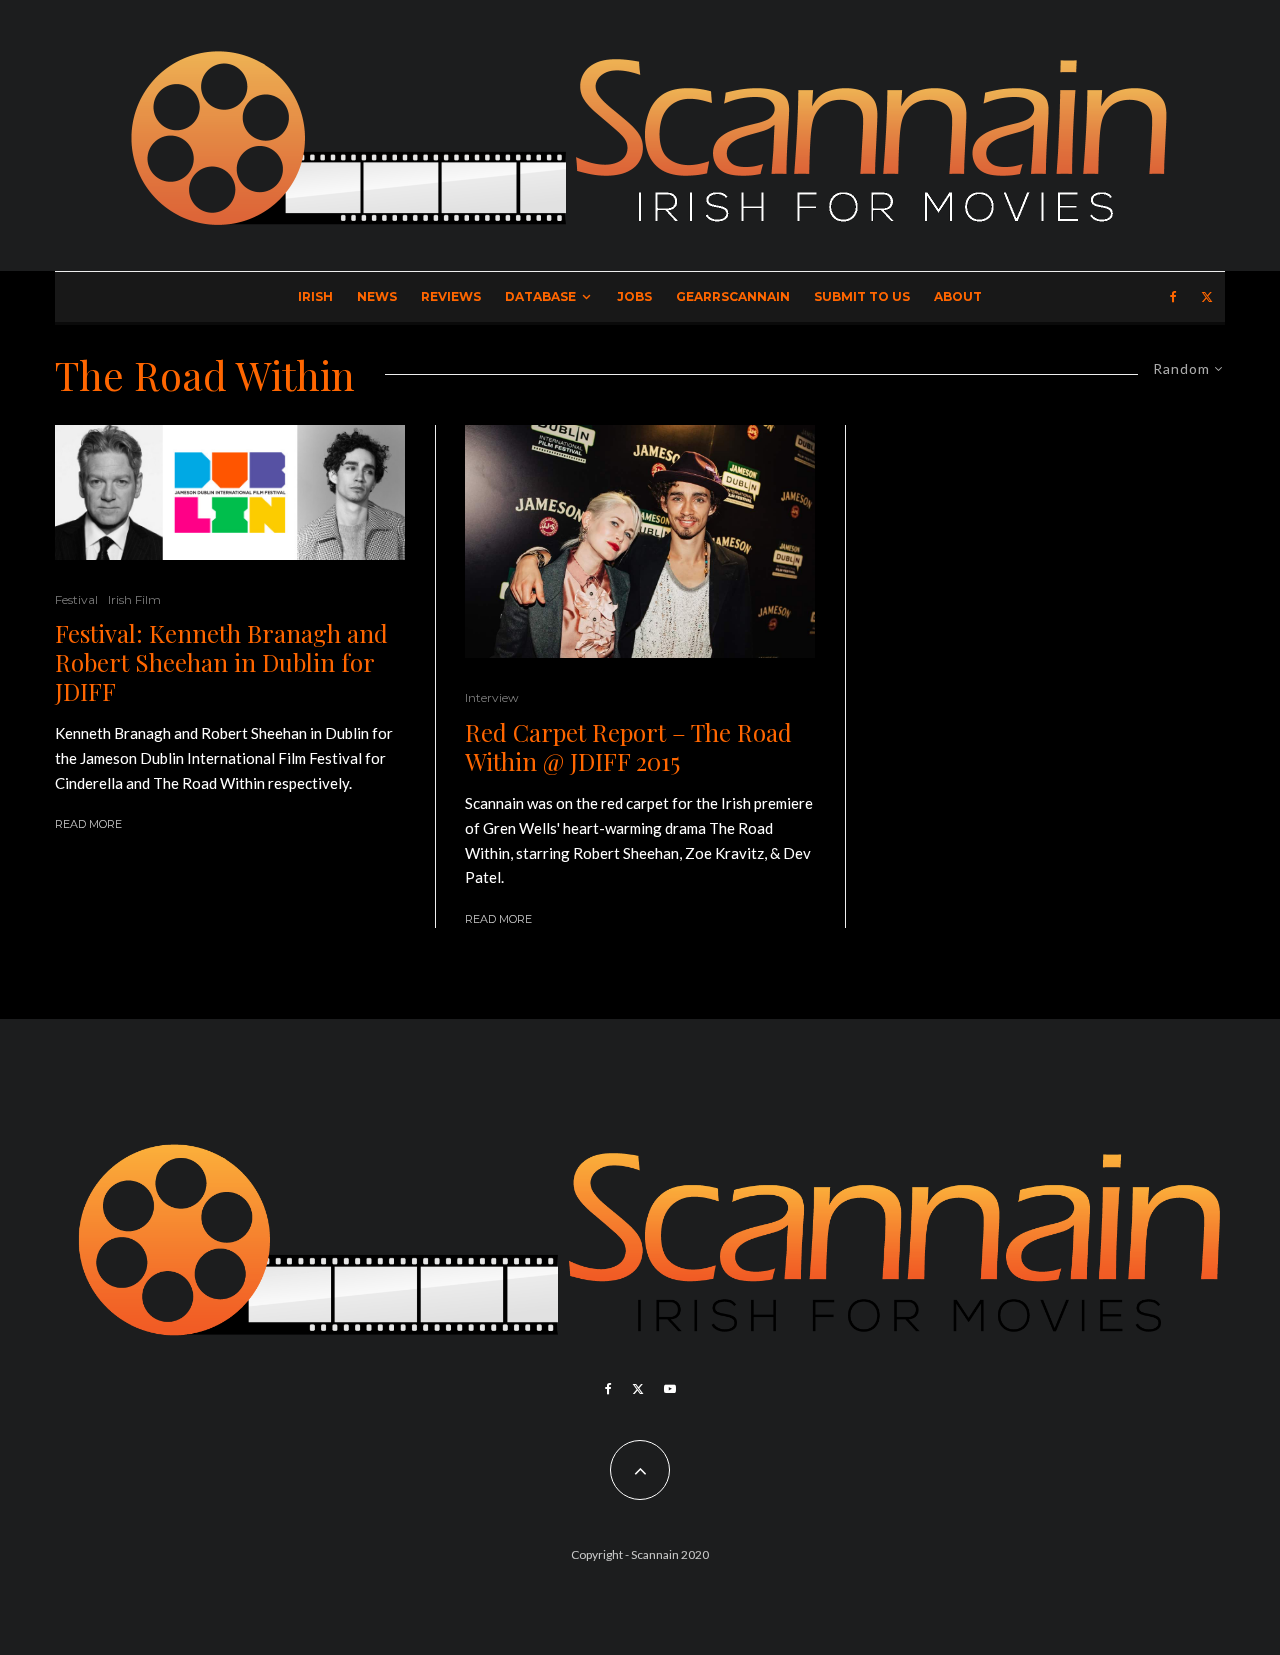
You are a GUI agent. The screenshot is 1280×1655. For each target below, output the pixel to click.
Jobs (634, 296)
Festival (76, 599)
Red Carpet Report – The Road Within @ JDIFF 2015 (628, 747)
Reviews (451, 296)
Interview (492, 697)
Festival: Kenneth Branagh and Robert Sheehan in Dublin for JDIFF (221, 662)
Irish (315, 296)
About (958, 296)
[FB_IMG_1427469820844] (640, 541)
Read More (88, 824)
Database (540, 296)
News (377, 296)
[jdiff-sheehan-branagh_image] (230, 492)
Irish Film (134, 599)
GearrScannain (733, 296)
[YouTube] (670, 1389)
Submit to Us (862, 296)
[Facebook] (1173, 297)
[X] (1207, 297)
